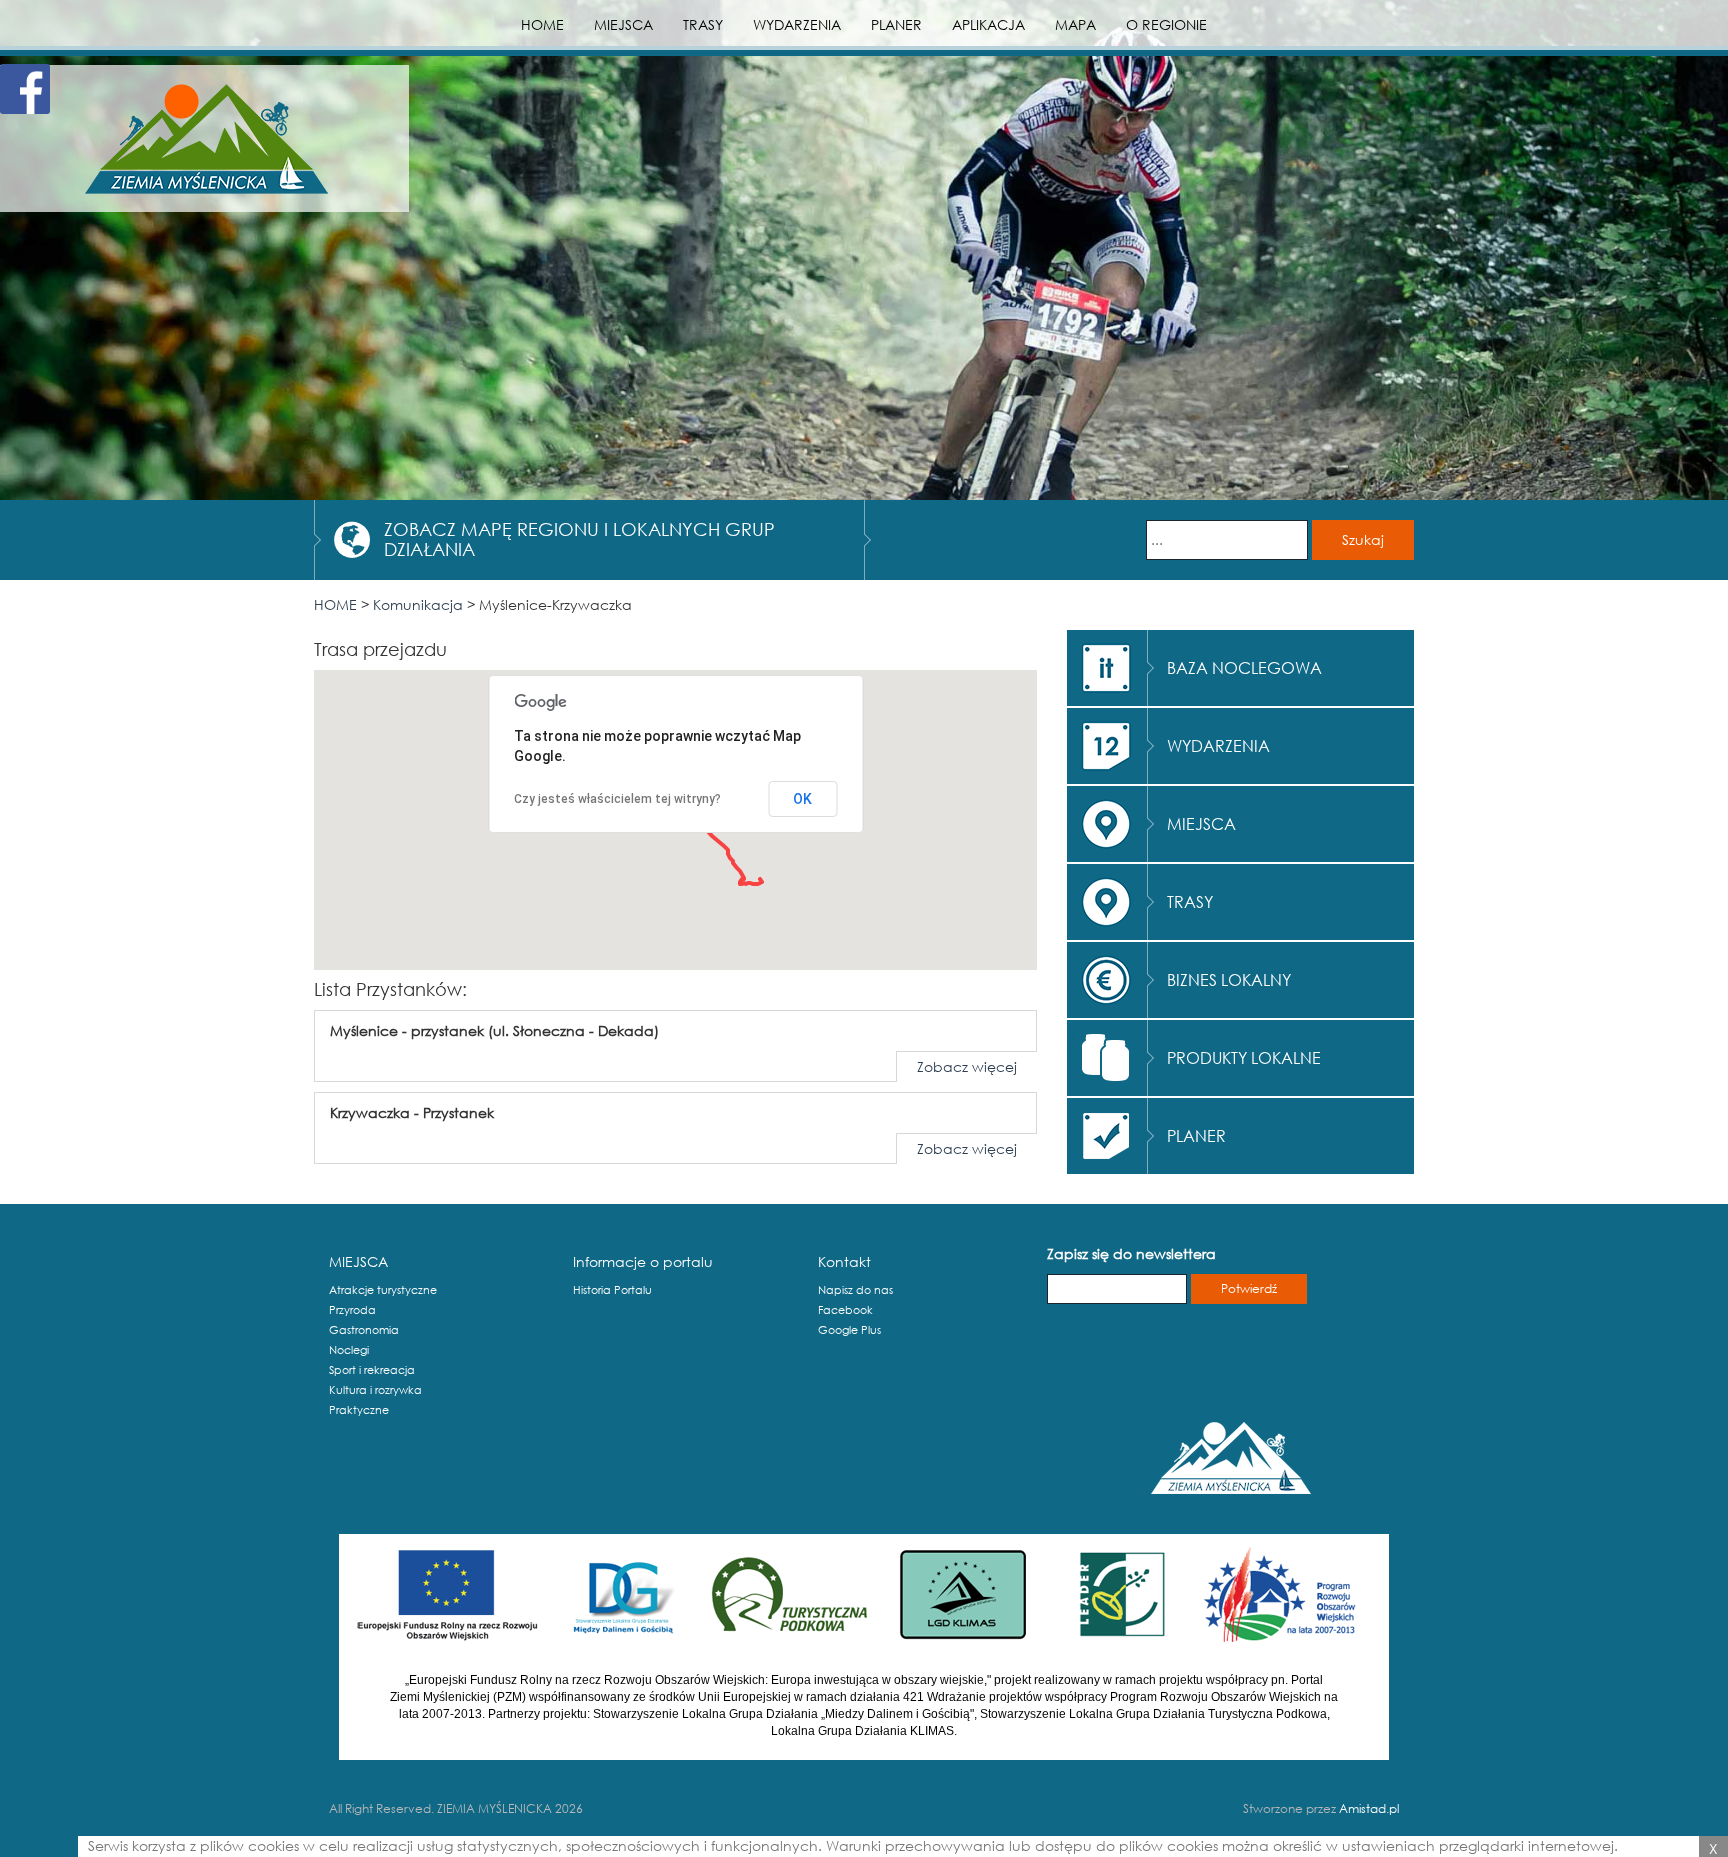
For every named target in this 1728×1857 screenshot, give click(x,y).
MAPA (1075, 24)
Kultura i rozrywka (375, 1390)
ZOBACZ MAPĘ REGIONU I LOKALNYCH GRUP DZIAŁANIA (579, 539)
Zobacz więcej (967, 1066)
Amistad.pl (1369, 1808)
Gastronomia (364, 1330)
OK (802, 799)
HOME (542, 24)
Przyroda (352, 1310)
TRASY (703, 24)
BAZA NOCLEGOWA (1244, 667)
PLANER (896, 24)
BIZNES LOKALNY (1229, 979)
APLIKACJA (988, 24)
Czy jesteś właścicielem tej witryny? (617, 799)
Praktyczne (359, 1410)
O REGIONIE (1166, 24)
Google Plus (849, 1330)
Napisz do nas (855, 1290)
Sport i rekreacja (372, 1370)
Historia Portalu (612, 1290)
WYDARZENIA (797, 24)
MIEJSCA (623, 24)
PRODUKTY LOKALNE (1244, 1057)
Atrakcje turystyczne (383, 1290)
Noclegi (349, 1350)
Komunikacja (418, 604)
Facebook (845, 1310)
